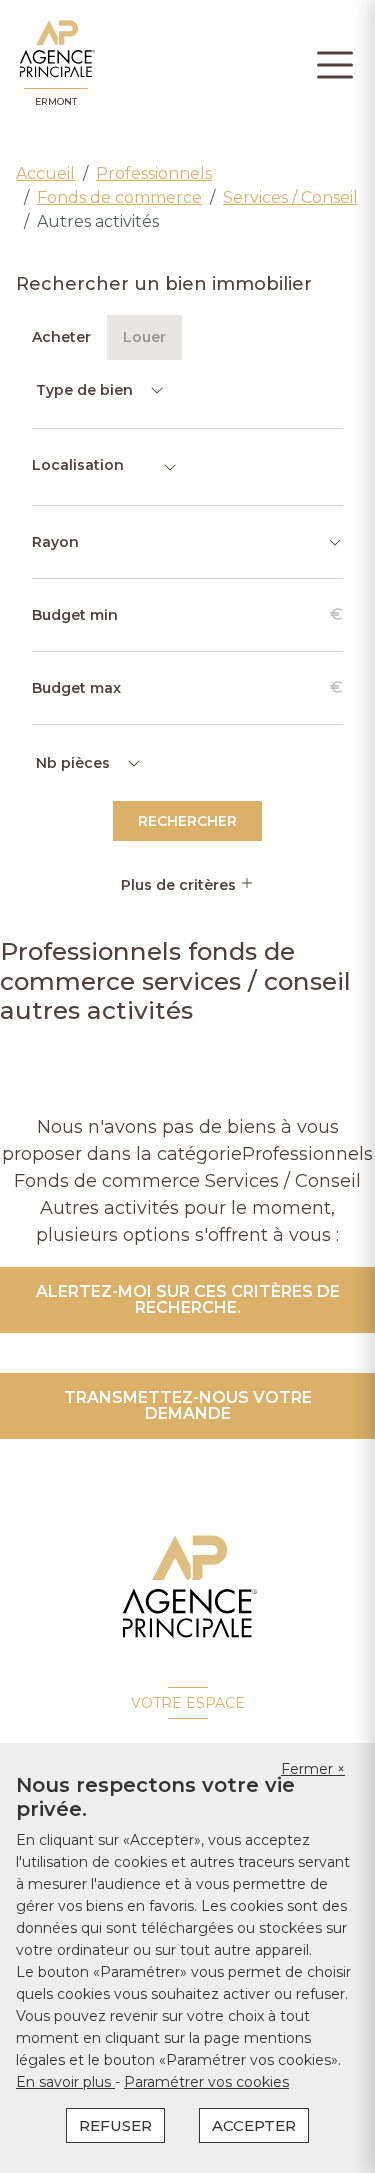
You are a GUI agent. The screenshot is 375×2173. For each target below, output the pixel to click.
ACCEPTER (254, 2125)
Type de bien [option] (84, 390)
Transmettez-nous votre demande (188, 1405)
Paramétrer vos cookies (206, 2082)
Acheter (61, 337)
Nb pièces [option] (73, 763)
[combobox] (105, 467)
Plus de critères (180, 885)
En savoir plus (65, 2082)
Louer (144, 337)
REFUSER (115, 2125)
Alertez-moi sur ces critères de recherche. (188, 1299)
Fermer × (313, 1769)
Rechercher (187, 821)
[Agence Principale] (187, 1587)
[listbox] (98, 390)
